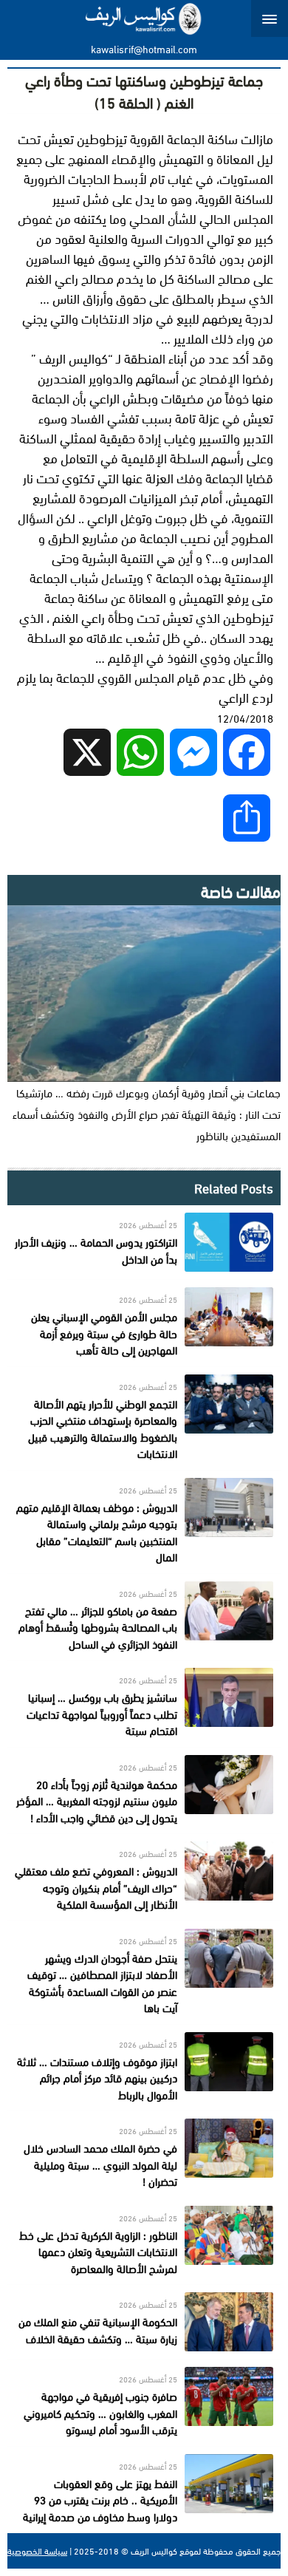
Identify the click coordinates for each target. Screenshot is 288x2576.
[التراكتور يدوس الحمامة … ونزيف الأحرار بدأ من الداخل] (144, 1242)
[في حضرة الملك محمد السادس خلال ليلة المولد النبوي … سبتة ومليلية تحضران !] (144, 2154)
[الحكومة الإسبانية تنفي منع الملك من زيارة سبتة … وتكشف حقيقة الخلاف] (144, 2322)
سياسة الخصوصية (37, 2551)
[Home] (144, 18)
